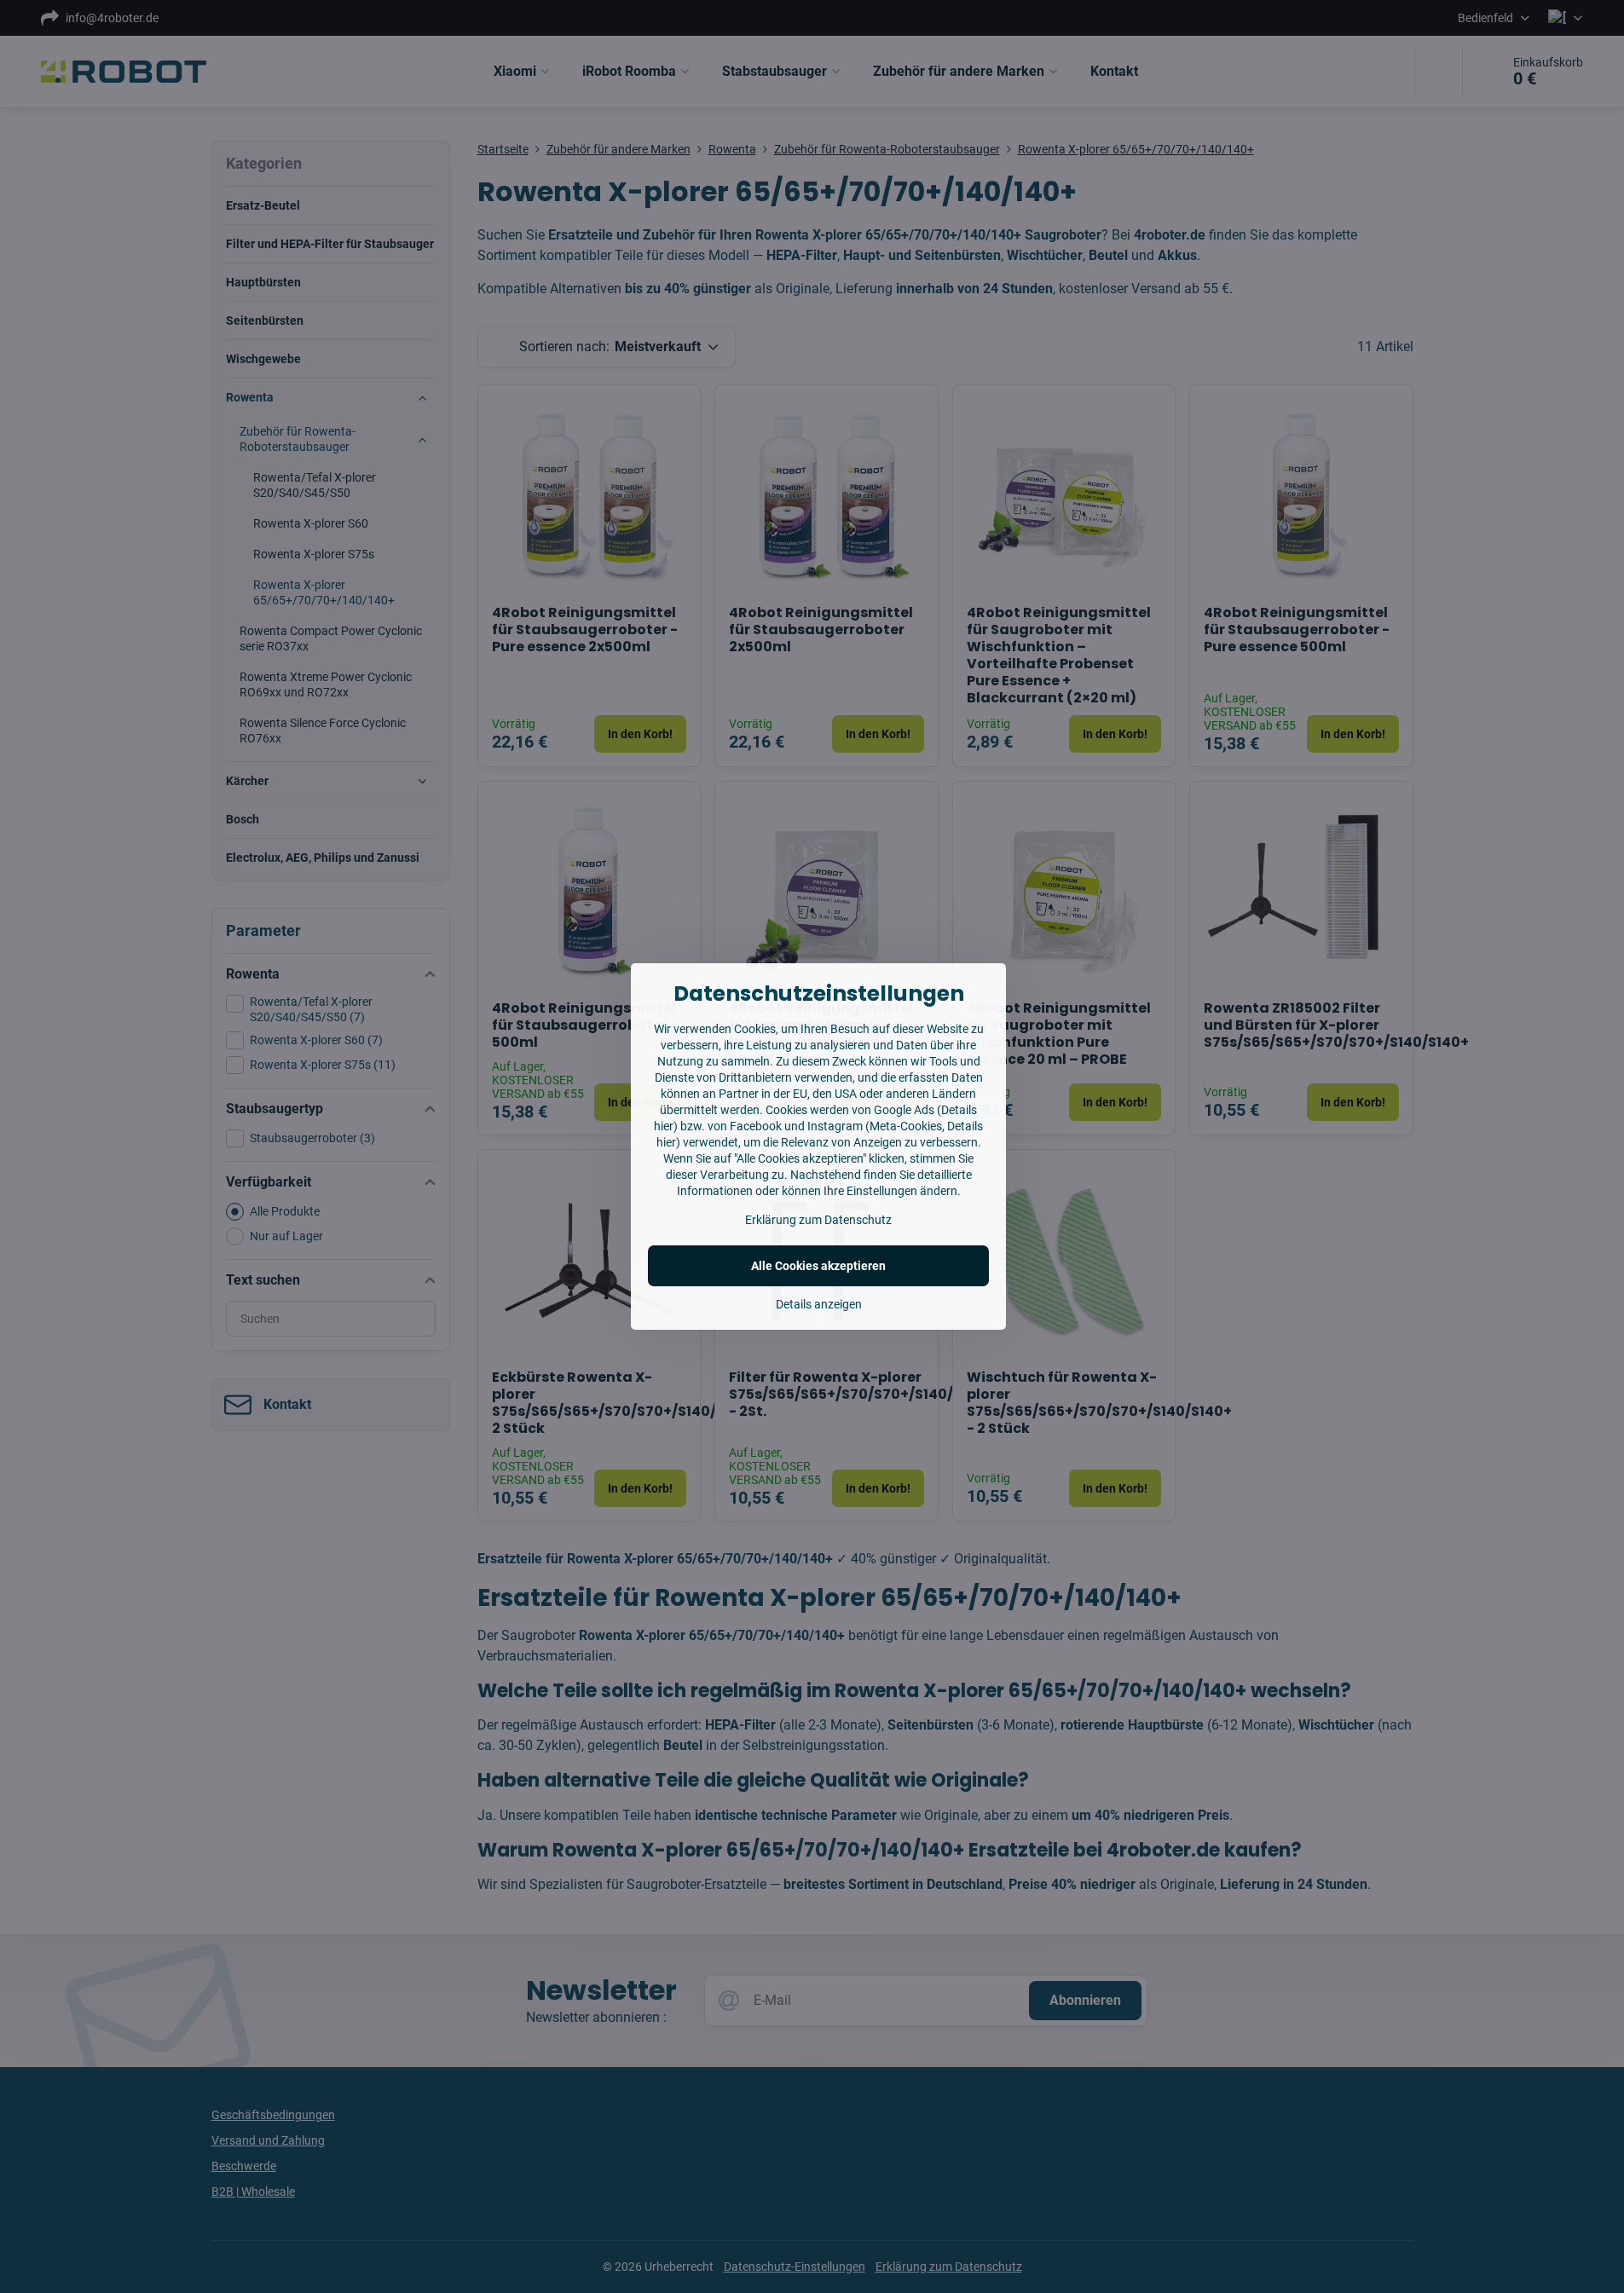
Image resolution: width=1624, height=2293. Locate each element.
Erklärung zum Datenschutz (818, 1220)
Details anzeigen (819, 1304)
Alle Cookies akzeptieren (818, 1266)
